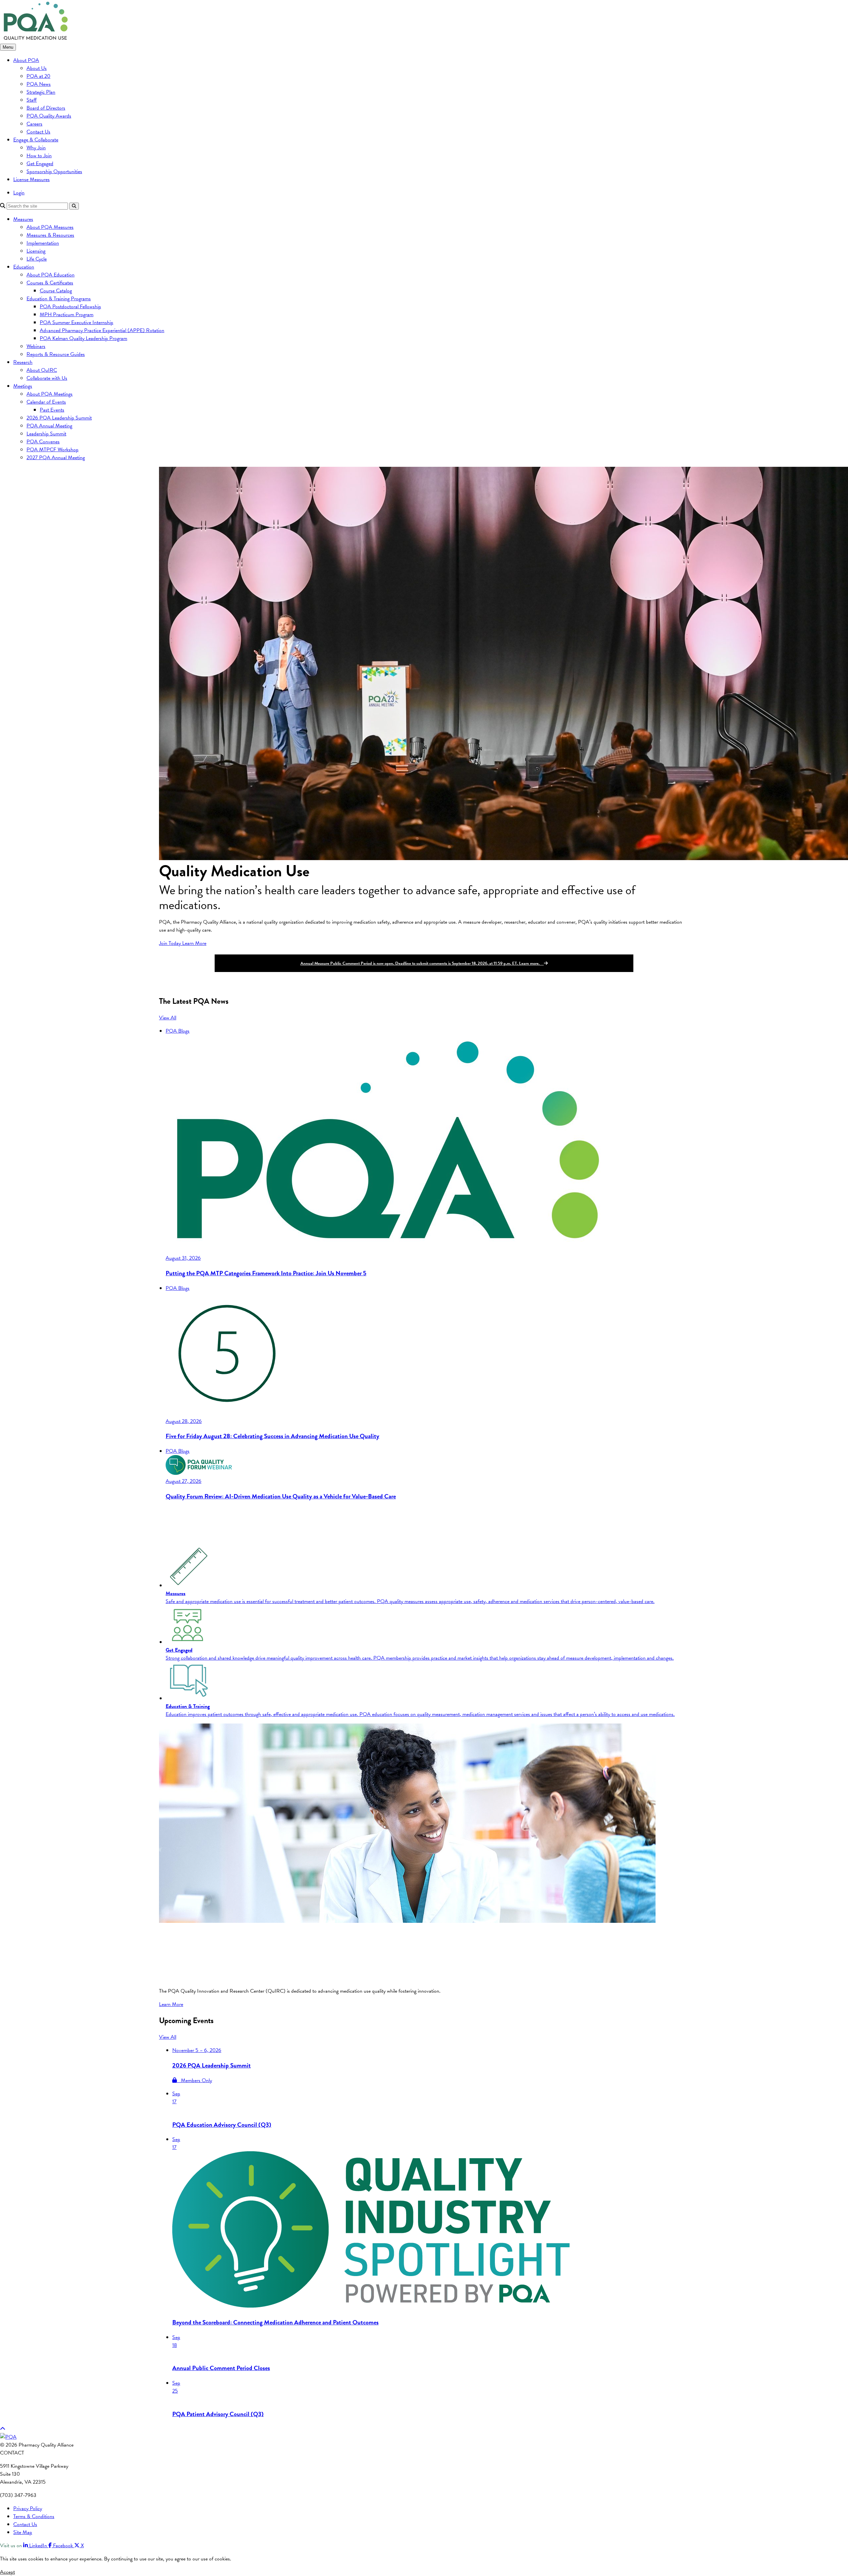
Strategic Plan (41, 92)
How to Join (39, 156)
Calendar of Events (46, 402)
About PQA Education (51, 275)
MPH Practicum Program (67, 315)
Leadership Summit (46, 434)
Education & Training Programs (59, 299)
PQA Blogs (178, 1031)
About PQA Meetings (50, 394)
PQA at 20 (38, 76)
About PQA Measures (50, 227)
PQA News (39, 84)
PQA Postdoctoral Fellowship (70, 307)
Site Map (23, 2532)
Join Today (171, 943)
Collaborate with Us (47, 378)
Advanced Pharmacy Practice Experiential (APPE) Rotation (102, 330)
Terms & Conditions (34, 2516)
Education (24, 267)
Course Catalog (56, 291)
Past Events (52, 410)
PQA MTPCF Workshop (53, 450)
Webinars (36, 346)
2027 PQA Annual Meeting (56, 458)
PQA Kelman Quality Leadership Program (83, 338)
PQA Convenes (43, 442)
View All (168, 1018)
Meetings (23, 386)
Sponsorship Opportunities (54, 171)
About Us (37, 68)
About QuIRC (42, 370)
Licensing (36, 251)
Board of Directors (46, 108)
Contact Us (38, 132)
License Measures (31, 179)
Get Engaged (40, 164)
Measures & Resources (50, 235)
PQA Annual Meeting (49, 426)
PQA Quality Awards (49, 116)
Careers (34, 124)
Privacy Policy (28, 2508)
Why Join (36, 148)
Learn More (194, 943)
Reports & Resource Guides (56, 354)
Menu (8, 47)
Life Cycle (37, 259)
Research (23, 362)
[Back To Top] (3, 2429)
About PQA (26, 60)
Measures (23, 219)
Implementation (43, 243)
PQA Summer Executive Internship (77, 322)
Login (19, 193)
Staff (32, 100)
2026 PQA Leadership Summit (59, 418)
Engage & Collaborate (36, 140)
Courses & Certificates (50, 283)
